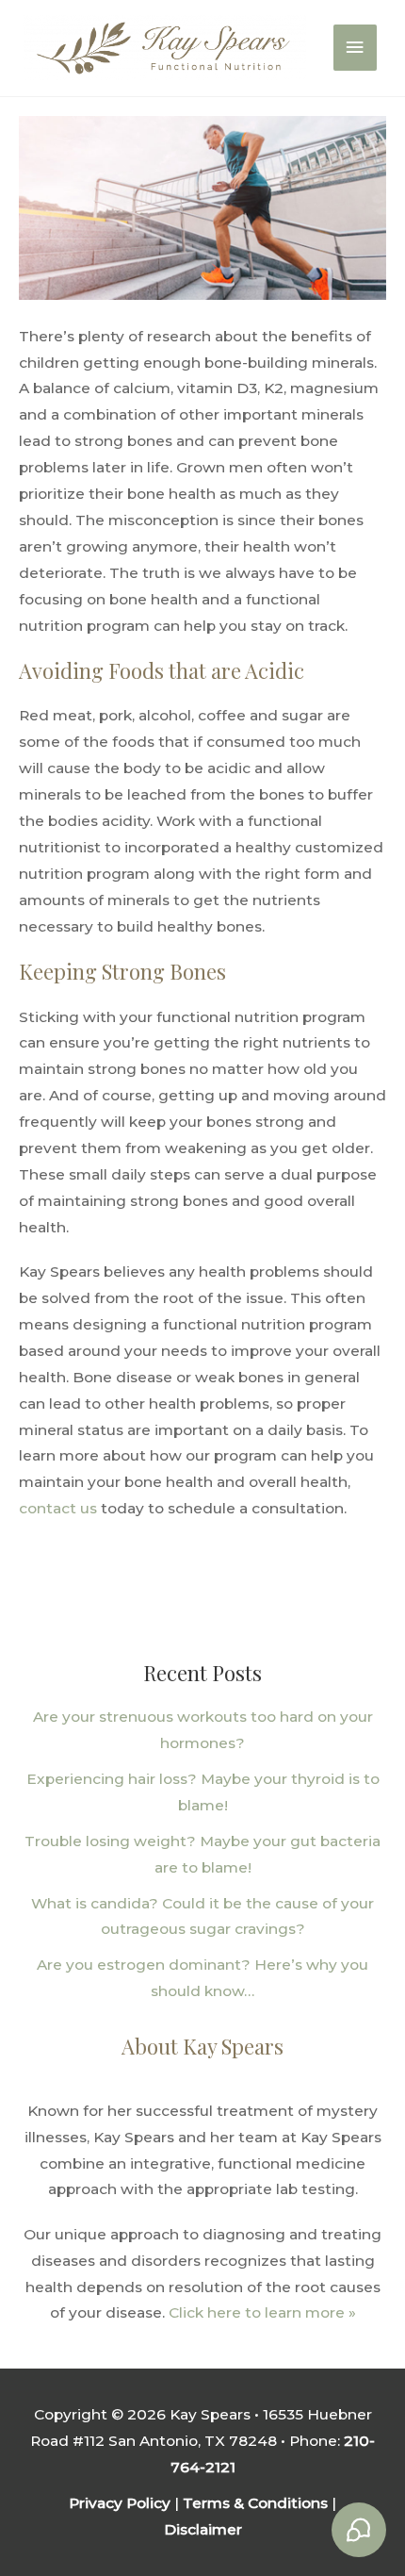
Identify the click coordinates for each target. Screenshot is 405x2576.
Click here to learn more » (260, 2312)
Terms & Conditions (255, 2503)
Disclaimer (203, 2529)
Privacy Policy (120, 2503)
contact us (58, 1508)
